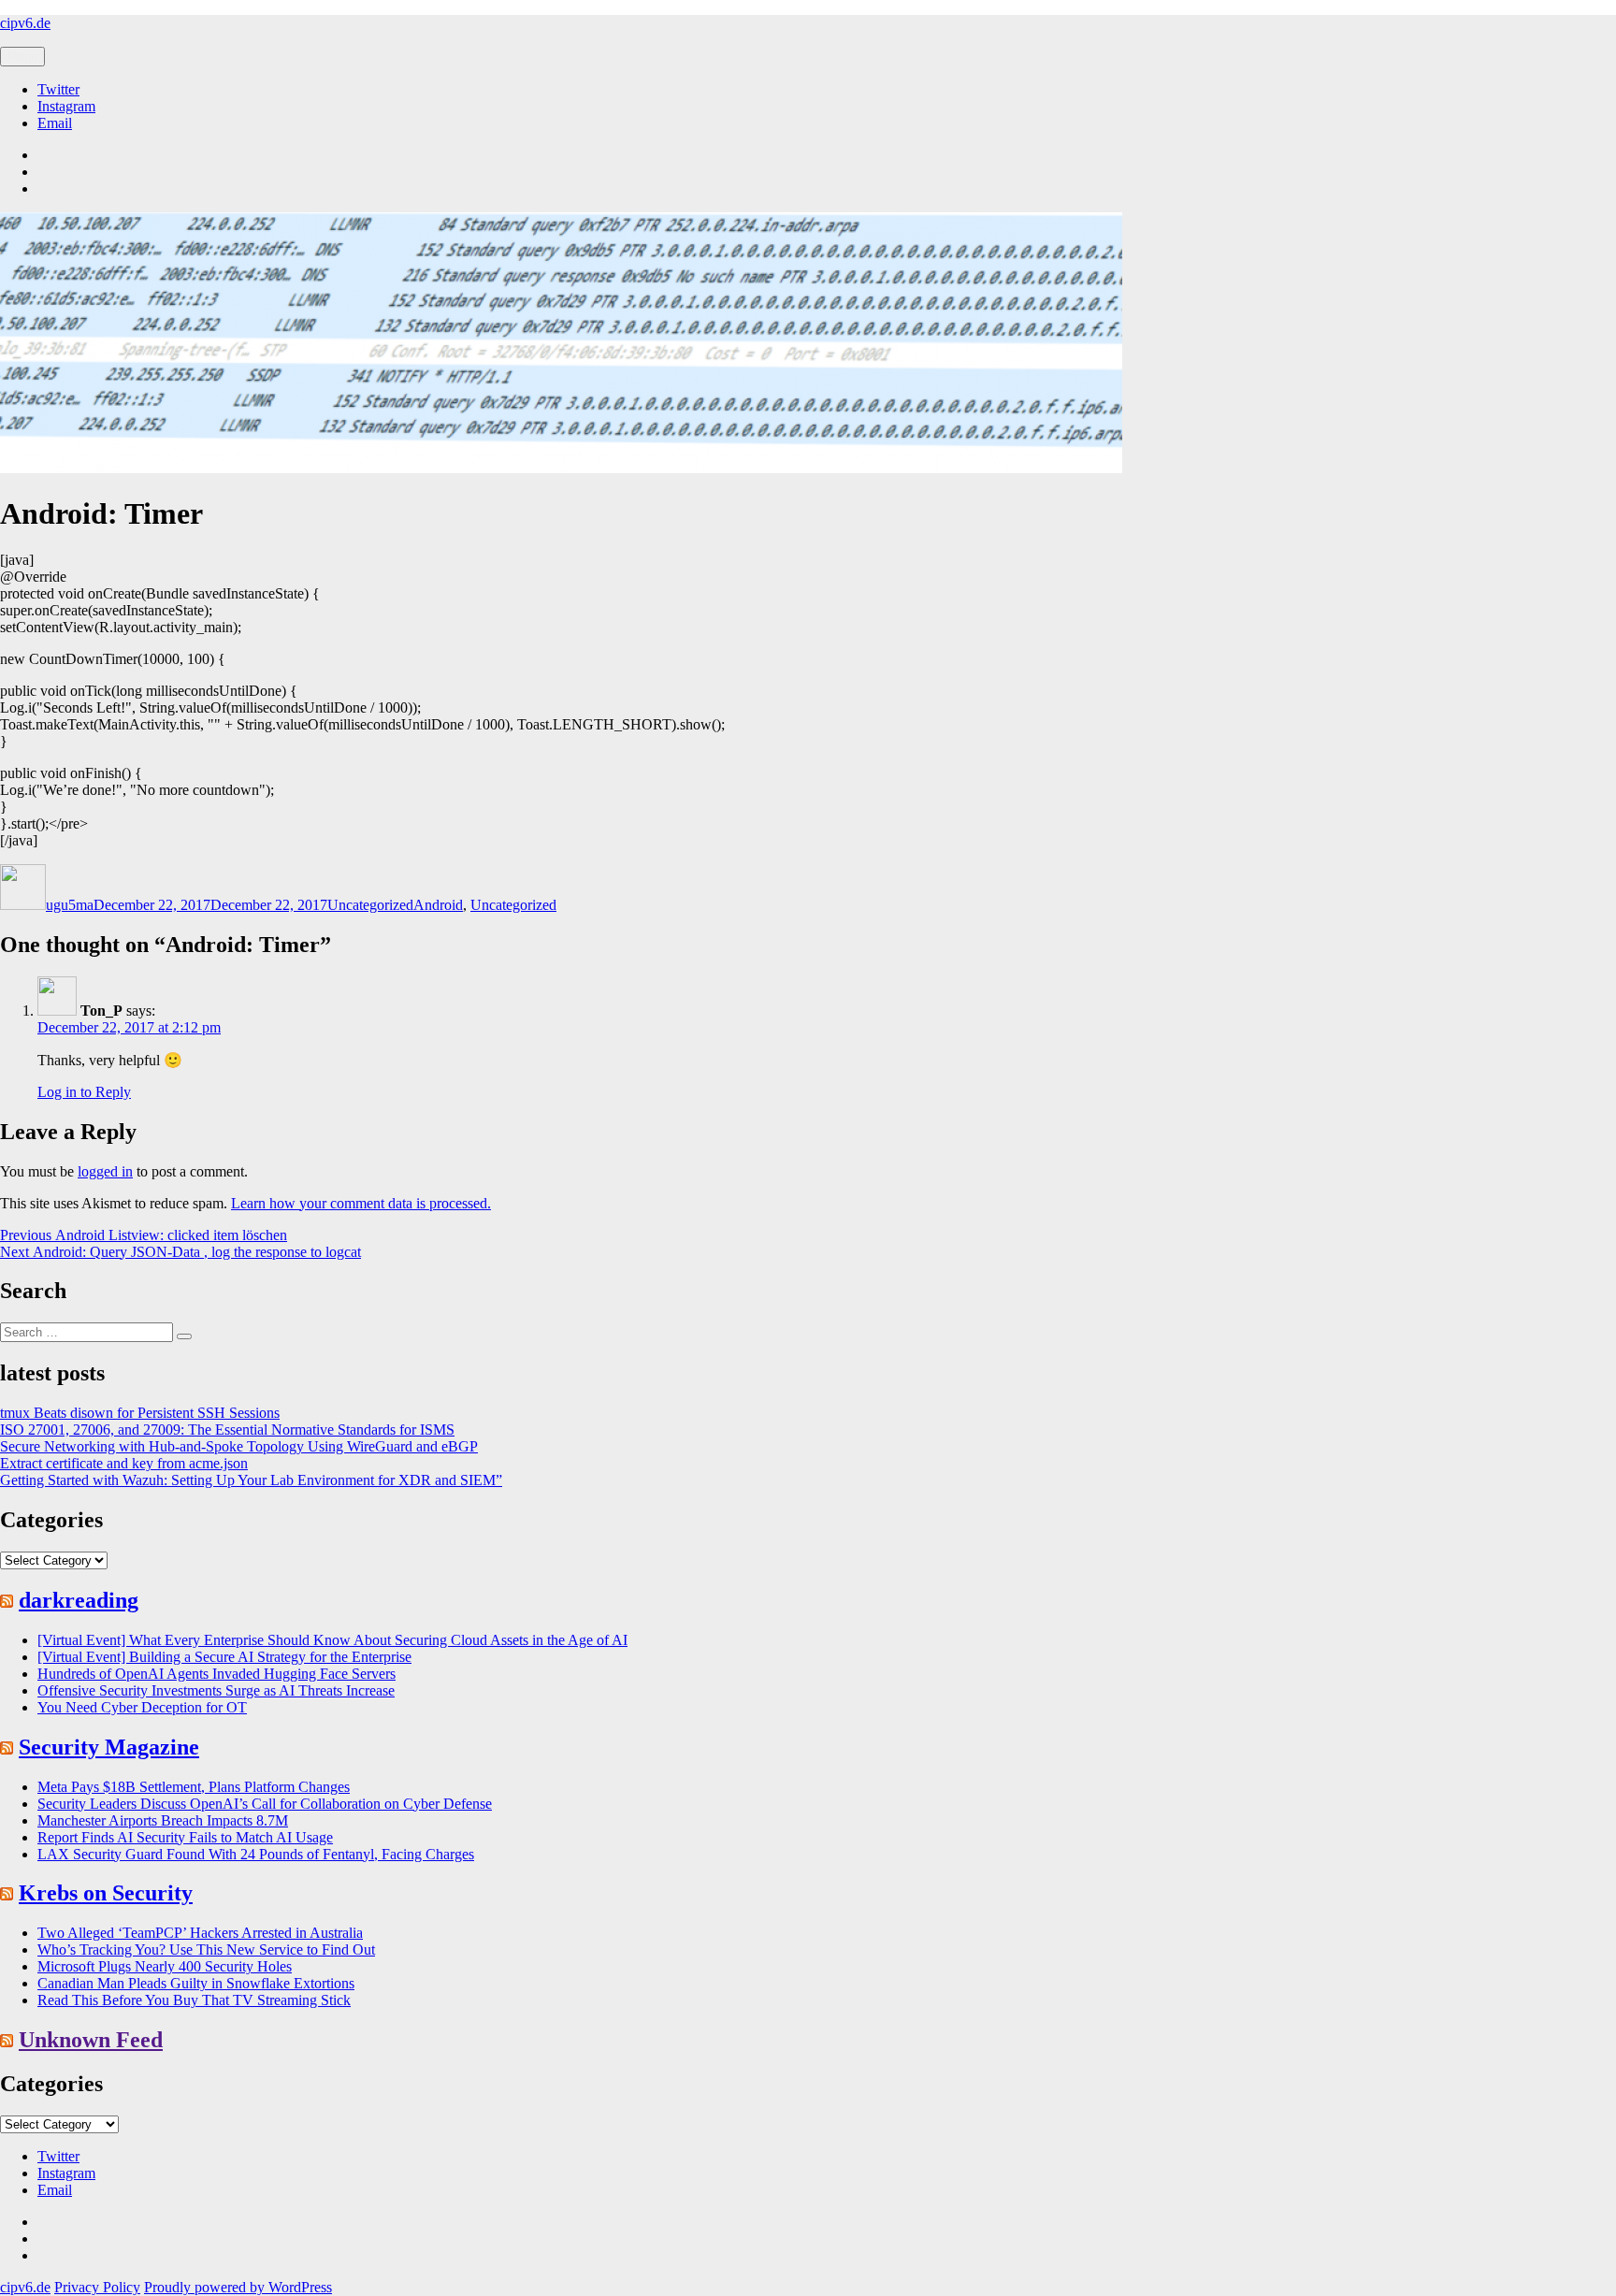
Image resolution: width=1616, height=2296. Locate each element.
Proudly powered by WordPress (238, 2287)
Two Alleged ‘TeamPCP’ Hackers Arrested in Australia (200, 1933)
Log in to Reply (84, 1092)
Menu (22, 57)
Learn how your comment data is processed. (361, 1203)
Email (55, 123)
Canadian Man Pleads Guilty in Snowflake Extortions (196, 1983)
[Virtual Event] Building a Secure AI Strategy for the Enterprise (224, 1657)
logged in (105, 1171)
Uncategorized (370, 905)
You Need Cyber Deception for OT (142, 1707)
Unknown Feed (91, 2040)
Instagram (66, 106)
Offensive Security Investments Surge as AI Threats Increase (216, 1690)
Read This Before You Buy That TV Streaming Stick (194, 2000)
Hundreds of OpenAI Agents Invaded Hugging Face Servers (216, 1674)
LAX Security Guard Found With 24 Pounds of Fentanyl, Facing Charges (256, 1854)
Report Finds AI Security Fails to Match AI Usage (185, 1837)
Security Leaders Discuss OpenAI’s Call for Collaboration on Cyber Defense (265, 1804)
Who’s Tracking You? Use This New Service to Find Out (206, 1949)
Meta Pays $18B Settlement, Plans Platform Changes (194, 1787)
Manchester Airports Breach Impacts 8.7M (163, 1820)
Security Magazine (109, 1747)
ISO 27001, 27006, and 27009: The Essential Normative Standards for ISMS (227, 1430)
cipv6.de (25, 23)
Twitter (58, 89)
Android (438, 905)
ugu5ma (70, 905)
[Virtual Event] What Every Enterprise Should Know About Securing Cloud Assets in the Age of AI (332, 1640)
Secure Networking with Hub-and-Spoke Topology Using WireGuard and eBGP (239, 1446)
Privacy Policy (97, 2287)
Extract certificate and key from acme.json (124, 1463)
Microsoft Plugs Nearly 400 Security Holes (165, 1966)
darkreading (79, 1600)
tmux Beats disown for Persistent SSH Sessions (140, 1413)
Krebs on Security (106, 1893)
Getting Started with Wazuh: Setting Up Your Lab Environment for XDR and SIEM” (251, 1480)
